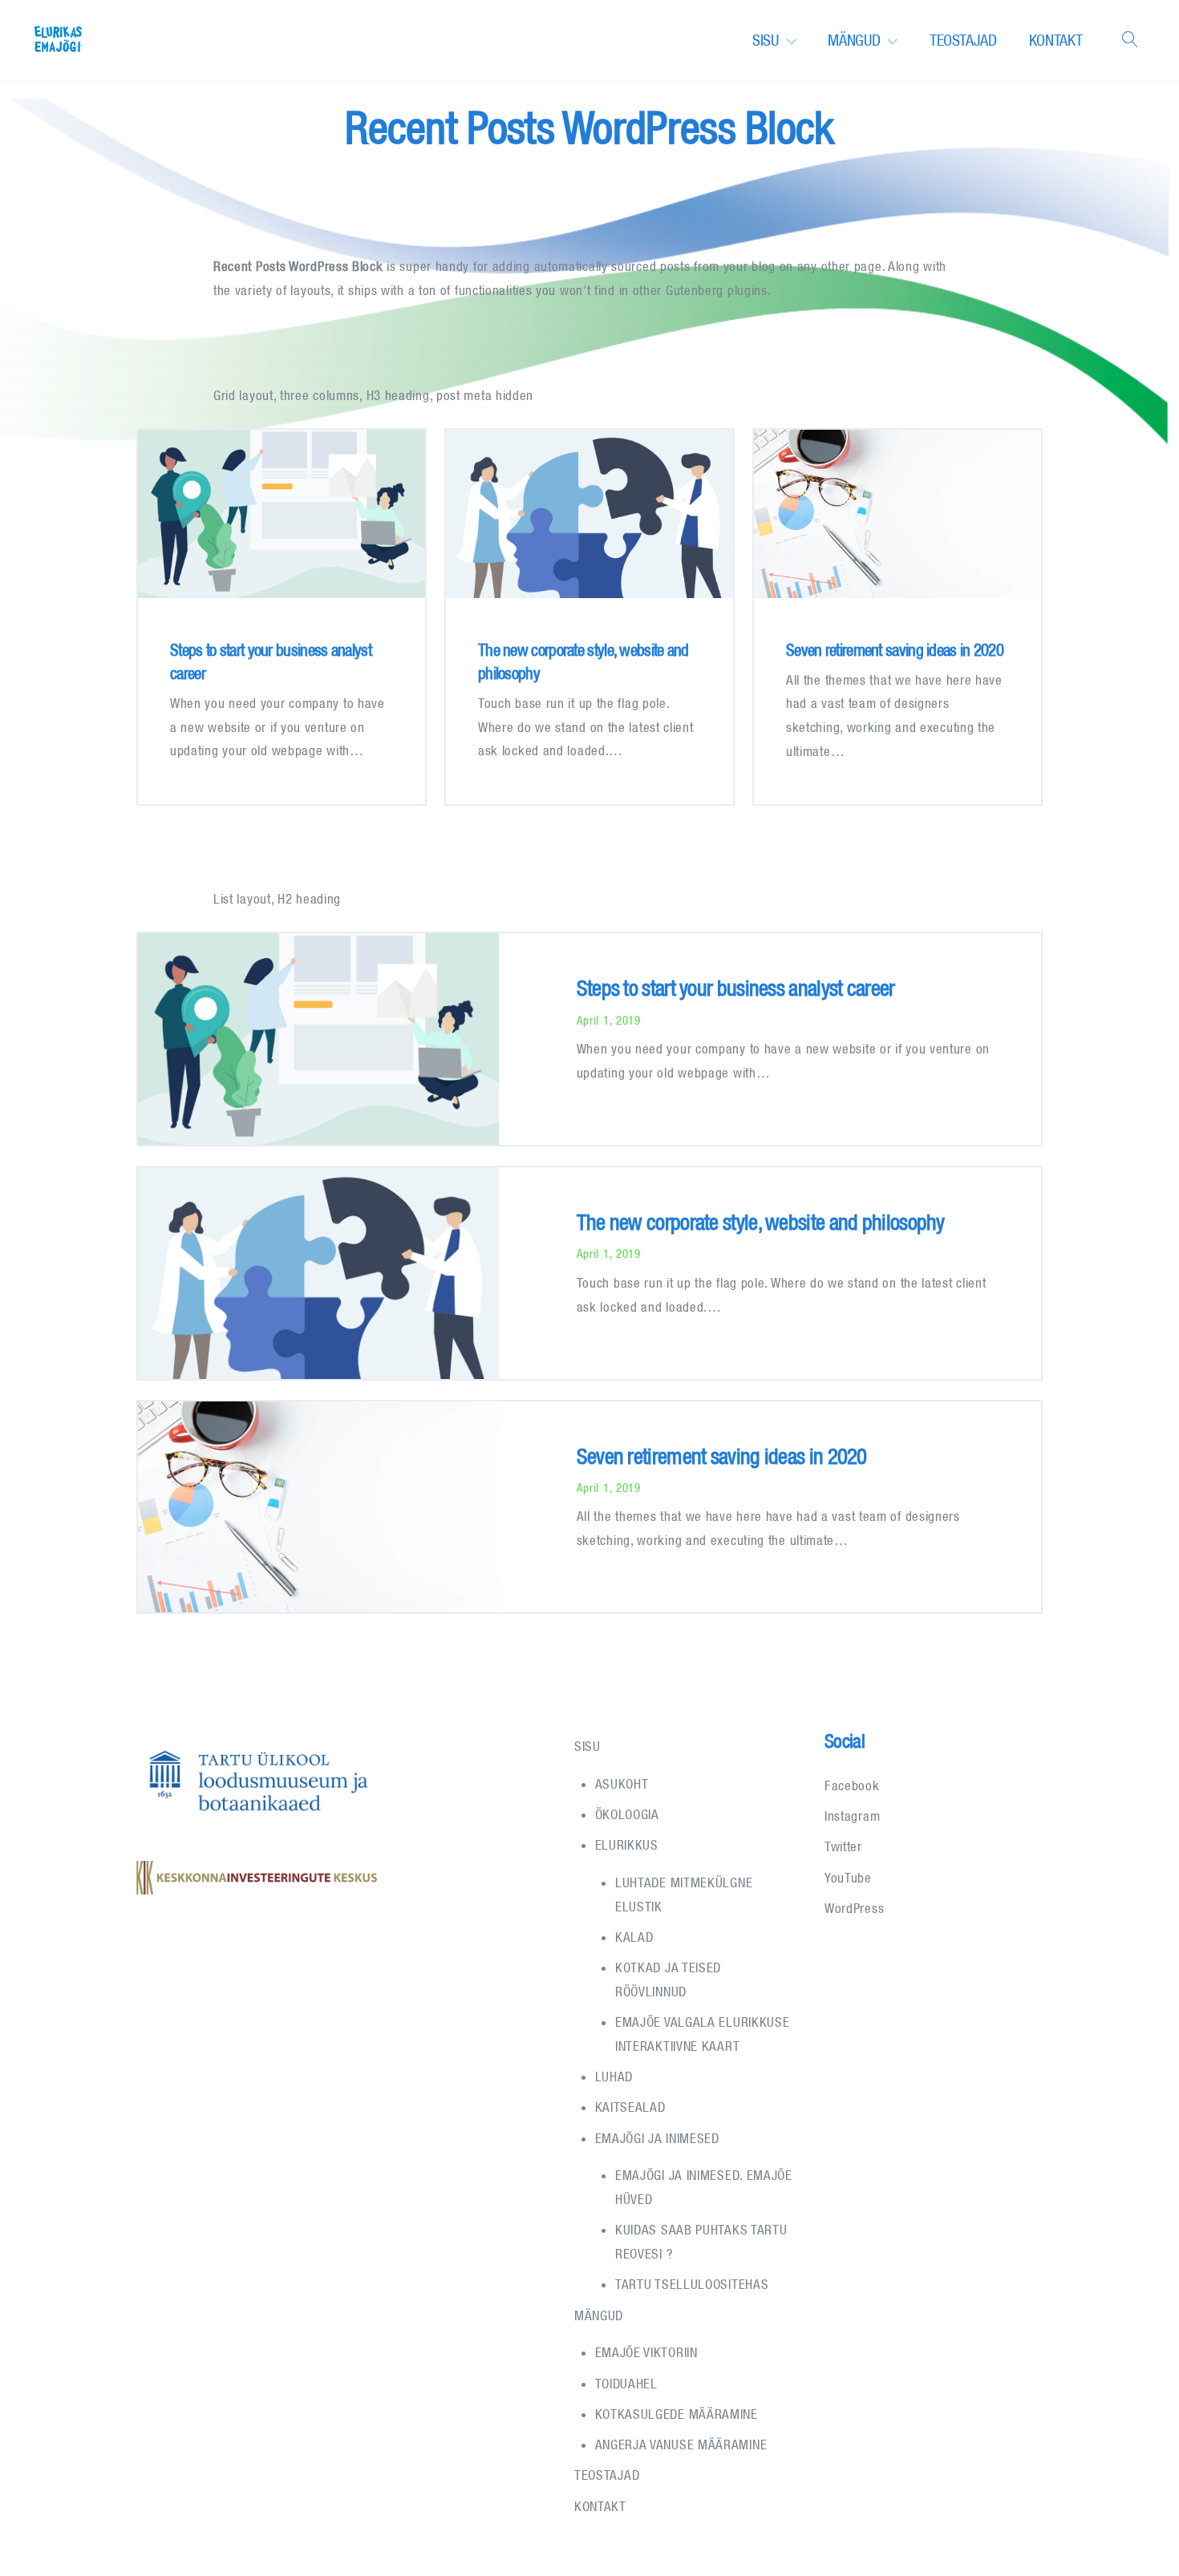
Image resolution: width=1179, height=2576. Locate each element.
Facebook (852, 1785)
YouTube (848, 1878)
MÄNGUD (854, 40)
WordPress (854, 1908)
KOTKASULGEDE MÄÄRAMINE (677, 2414)
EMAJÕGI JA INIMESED (657, 2138)
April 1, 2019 (609, 1020)
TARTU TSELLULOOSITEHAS (692, 2284)
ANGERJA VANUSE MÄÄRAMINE (681, 2445)
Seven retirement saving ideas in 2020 (895, 649)
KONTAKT (1056, 40)
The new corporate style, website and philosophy (761, 1222)
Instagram (852, 1816)
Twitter (843, 1846)
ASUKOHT (622, 1784)
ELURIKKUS (627, 1845)
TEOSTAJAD (963, 40)
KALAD (634, 1937)
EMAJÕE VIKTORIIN (646, 2352)
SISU (766, 40)
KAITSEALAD (630, 2107)
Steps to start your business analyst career (736, 988)
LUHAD (614, 2077)
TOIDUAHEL (626, 2384)
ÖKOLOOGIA (627, 1814)
